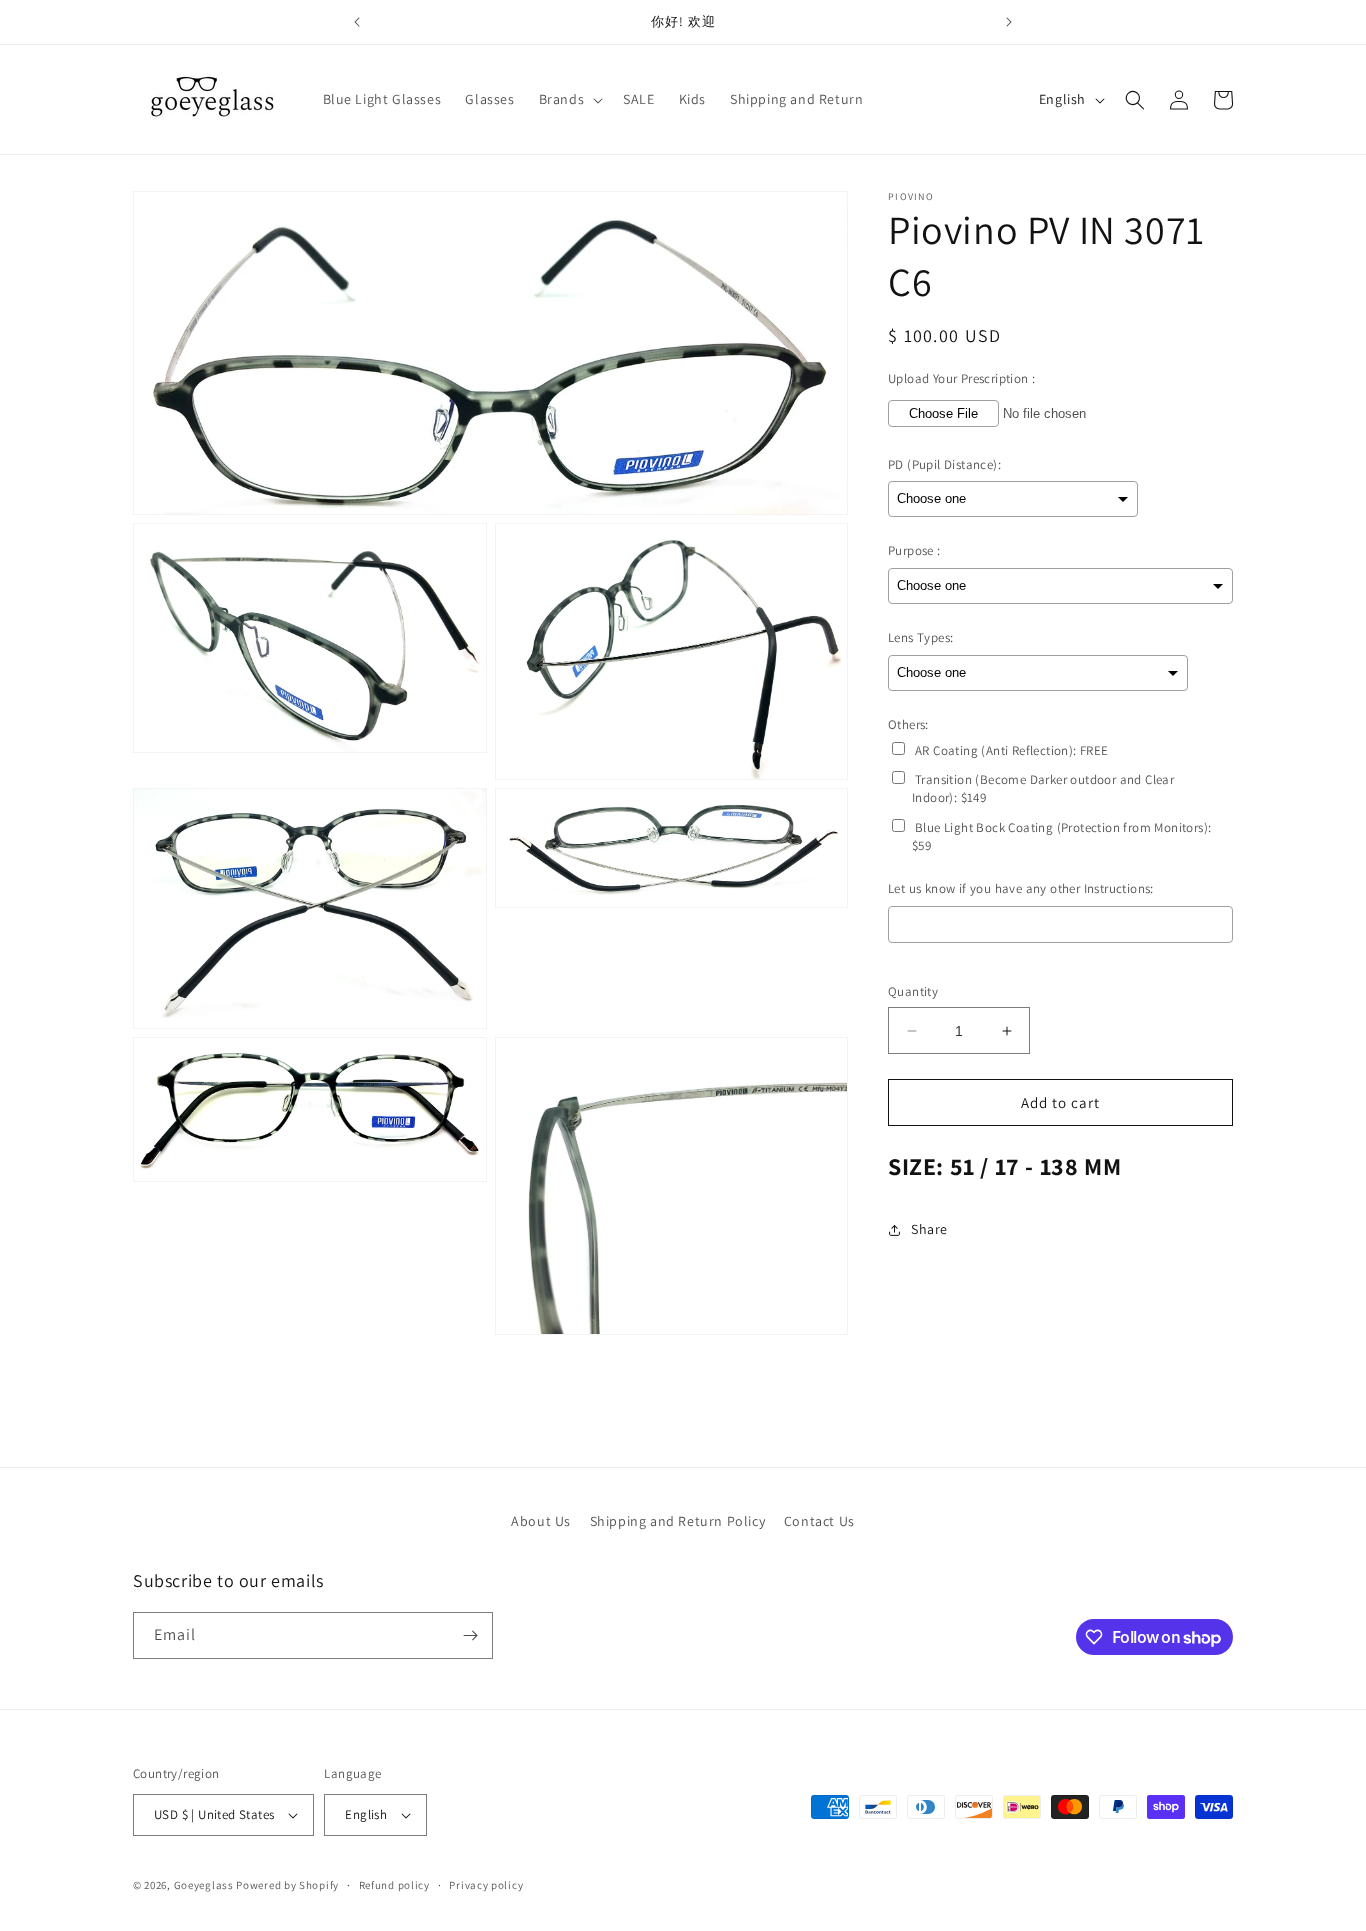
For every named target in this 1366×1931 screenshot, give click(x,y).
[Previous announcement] (357, 22)
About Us (541, 1521)
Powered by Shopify (287, 1885)
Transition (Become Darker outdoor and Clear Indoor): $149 (1043, 789)
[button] (569, 99)
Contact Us (819, 1521)
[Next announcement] (1009, 22)
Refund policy (394, 1885)
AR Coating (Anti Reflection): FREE (1012, 750)
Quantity (913, 991)
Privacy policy (486, 1885)
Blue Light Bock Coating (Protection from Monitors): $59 (1061, 836)
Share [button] (929, 1229)
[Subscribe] (470, 1635)
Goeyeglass (204, 1885)
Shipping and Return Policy (678, 1521)
